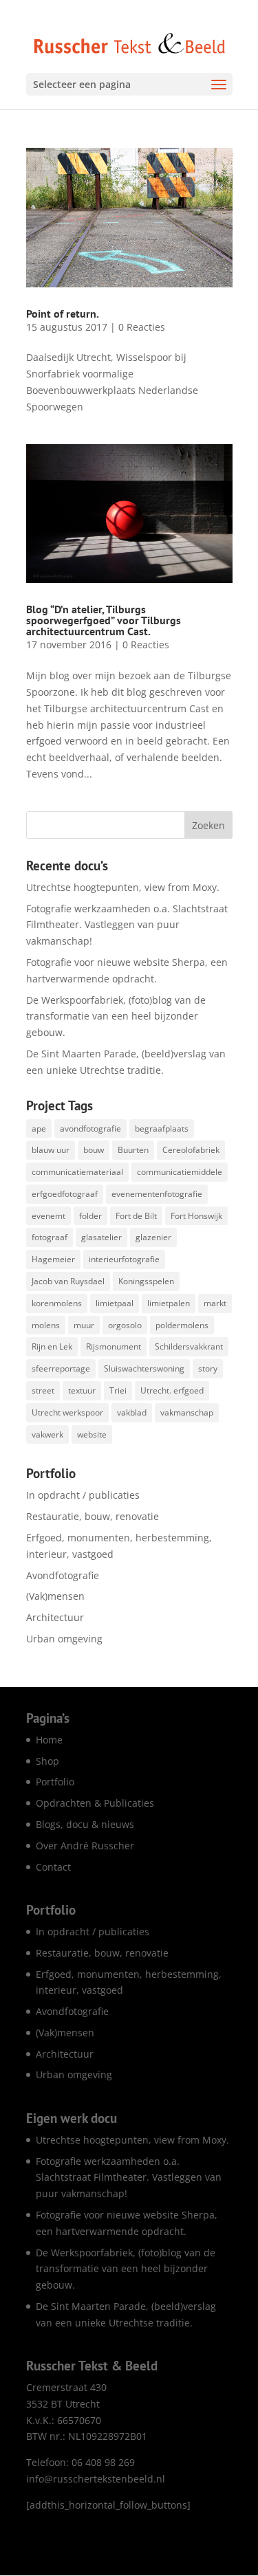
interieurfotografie (124, 1259)
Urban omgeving (64, 1639)
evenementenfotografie (157, 1194)
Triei (118, 1390)
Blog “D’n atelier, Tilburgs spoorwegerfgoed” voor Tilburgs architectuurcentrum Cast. (104, 620)
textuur (82, 1390)
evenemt (49, 1216)
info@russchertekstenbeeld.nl (96, 2479)
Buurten (133, 1150)
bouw (94, 1150)
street (43, 1390)
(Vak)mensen (55, 1596)
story (208, 1368)
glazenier (153, 1237)
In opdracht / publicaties (83, 1495)
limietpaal (115, 1303)
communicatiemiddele (180, 1172)
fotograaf (50, 1237)
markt (215, 1303)
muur (84, 1325)
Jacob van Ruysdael (68, 1281)
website (92, 1434)
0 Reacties (142, 327)
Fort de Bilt (136, 1216)
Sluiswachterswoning (144, 1368)
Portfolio (55, 1782)
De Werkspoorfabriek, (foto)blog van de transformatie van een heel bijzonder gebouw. (116, 1016)
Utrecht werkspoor (67, 1412)
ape (39, 1129)
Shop (47, 1761)
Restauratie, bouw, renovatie (93, 1516)
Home (49, 1740)
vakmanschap (187, 1412)
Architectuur (55, 1617)
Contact (53, 1867)
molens (46, 1325)
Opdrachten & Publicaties (95, 1803)
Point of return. (63, 313)
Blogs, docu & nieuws (85, 1824)
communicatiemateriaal (77, 1172)
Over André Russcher (85, 1846)
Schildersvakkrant (189, 1346)
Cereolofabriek (191, 1150)
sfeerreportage (61, 1368)
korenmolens (57, 1303)
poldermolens (182, 1325)
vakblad (132, 1412)
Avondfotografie (63, 1575)
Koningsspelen (146, 1281)
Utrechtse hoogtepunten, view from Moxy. (123, 887)
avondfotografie (90, 1129)
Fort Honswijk (196, 1216)
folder (90, 1216)
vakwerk (47, 1434)
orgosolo (125, 1325)
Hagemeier (53, 1259)
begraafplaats (162, 1129)
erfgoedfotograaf (65, 1194)
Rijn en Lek (52, 1346)
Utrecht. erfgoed (172, 1390)
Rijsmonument (114, 1346)
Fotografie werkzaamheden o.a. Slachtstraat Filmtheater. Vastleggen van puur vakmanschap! (127, 925)
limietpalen (169, 1303)
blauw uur (51, 1150)
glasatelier (101, 1237)
